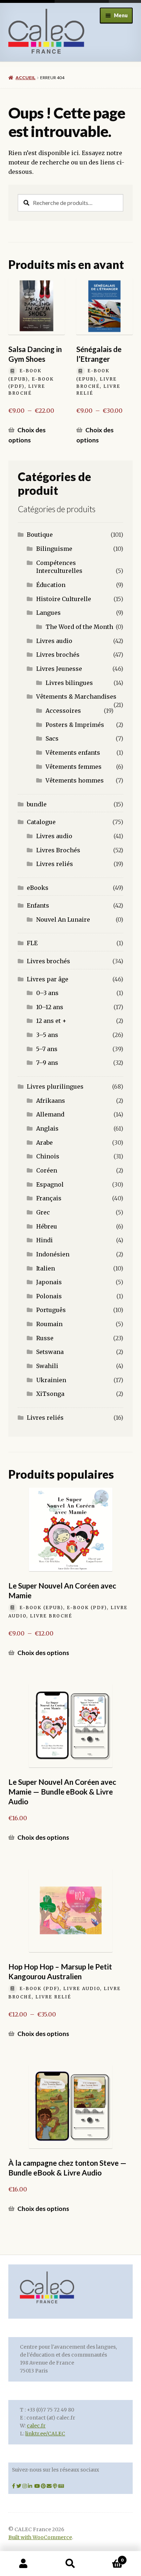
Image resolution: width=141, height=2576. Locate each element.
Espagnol (50, 1184)
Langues (48, 613)
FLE (32, 943)
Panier (109, 2557)
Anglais (47, 1128)
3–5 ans (47, 1035)
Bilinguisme (54, 549)
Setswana (50, 1352)
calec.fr (36, 2426)
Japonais (49, 1282)
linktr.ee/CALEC (45, 2434)
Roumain (49, 1324)
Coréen (47, 1170)
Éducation (51, 585)
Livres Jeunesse (59, 669)
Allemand (50, 1114)
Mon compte (23, 2564)
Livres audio (54, 641)
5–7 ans (47, 1049)
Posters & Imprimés (75, 725)
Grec (43, 1212)
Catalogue (41, 822)
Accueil (25, 78)
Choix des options (27, 435)
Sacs (52, 738)
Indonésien (53, 1254)
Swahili (47, 1366)
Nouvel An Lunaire (63, 920)
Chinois (48, 1156)
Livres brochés (58, 655)
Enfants (38, 905)
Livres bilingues (69, 683)
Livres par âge (48, 979)
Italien (46, 1268)
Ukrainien (51, 1380)
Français (49, 1198)
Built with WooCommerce (40, 2538)
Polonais (49, 1296)
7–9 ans (47, 1063)
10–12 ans (50, 1007)
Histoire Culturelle (64, 599)
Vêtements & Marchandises (76, 696)
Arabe (44, 1143)
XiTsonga (50, 1394)
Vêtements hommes (75, 780)
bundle (37, 804)
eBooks (38, 888)
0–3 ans (47, 993)
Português (51, 1310)
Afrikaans (51, 1101)
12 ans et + (51, 1021)
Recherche (70, 2564)
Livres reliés (55, 864)
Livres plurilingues (55, 1086)
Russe (45, 1338)
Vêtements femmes (74, 767)
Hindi (44, 1240)
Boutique (40, 535)
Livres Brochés (58, 850)
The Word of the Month (79, 627)
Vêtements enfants (73, 753)
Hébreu (47, 1226)
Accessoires (63, 711)
